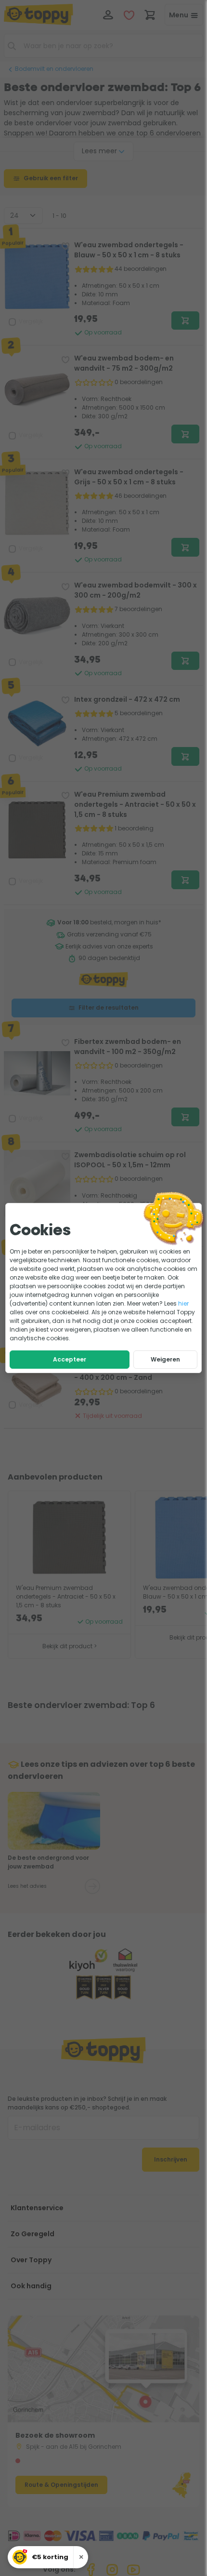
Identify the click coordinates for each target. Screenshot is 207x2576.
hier (183, 1303)
